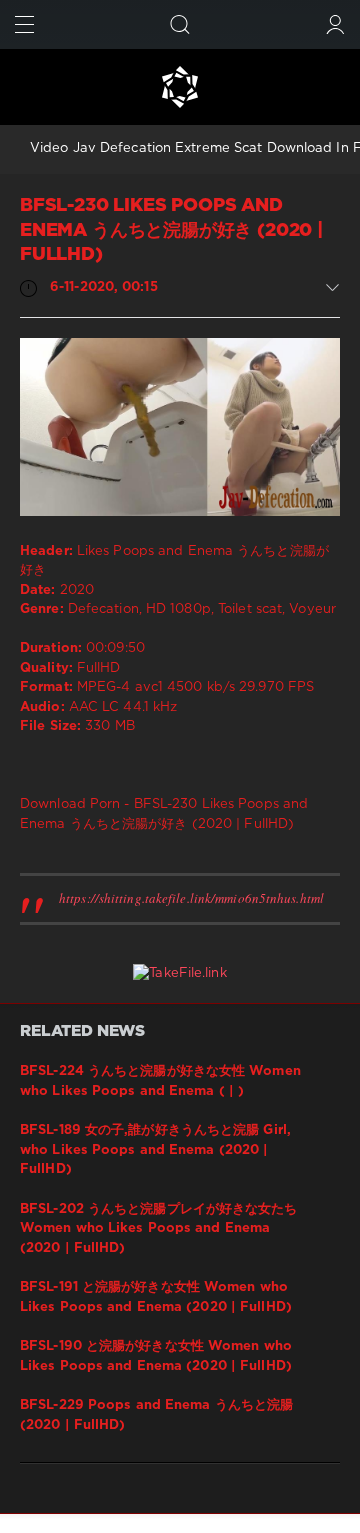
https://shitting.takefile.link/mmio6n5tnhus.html (191, 898)
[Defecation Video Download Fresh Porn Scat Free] (180, 87)
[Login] (335, 24)
